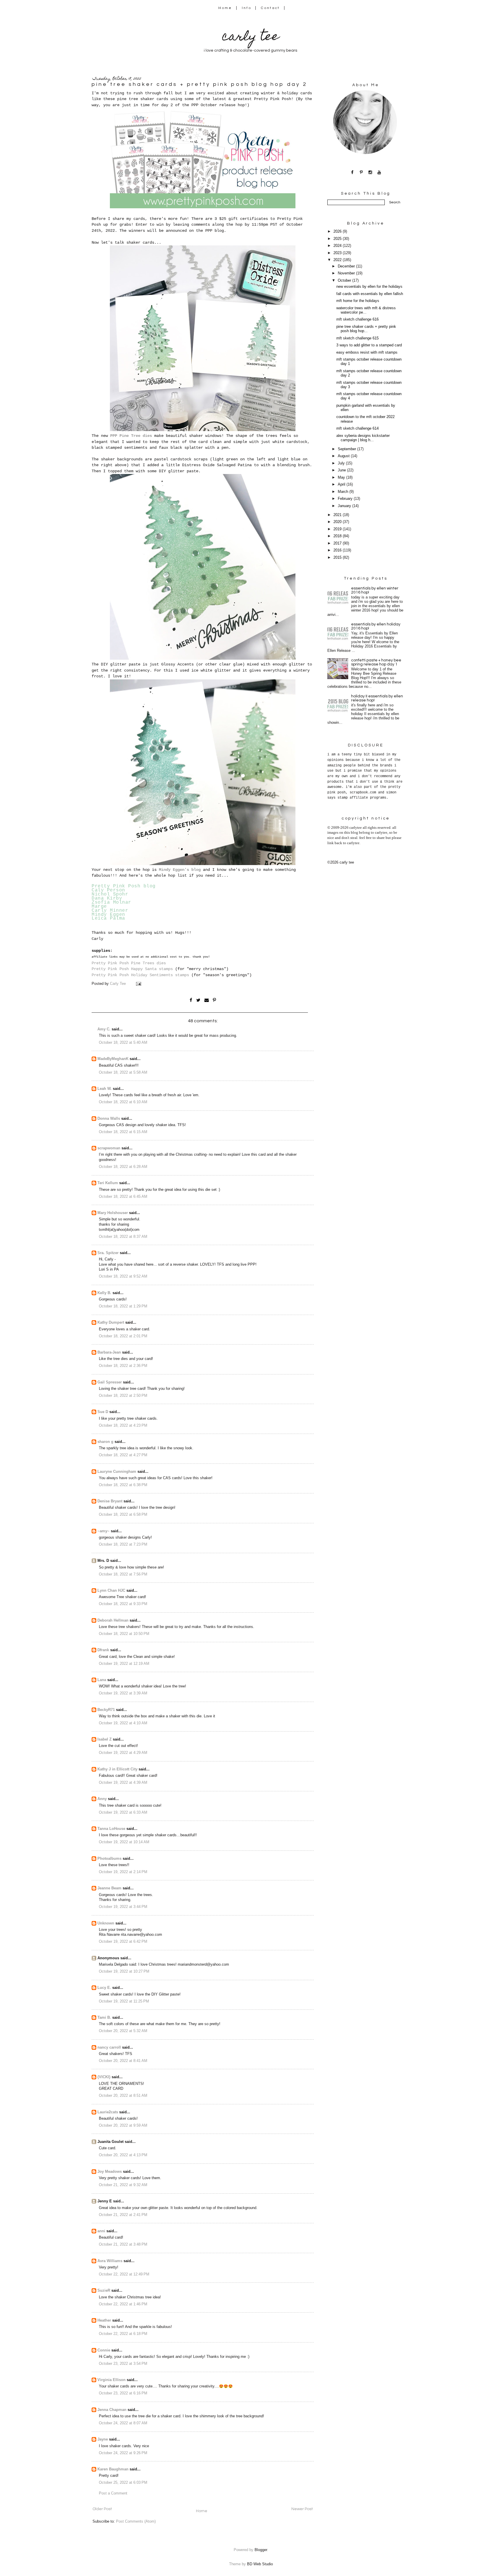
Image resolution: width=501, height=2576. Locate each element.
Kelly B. (104, 1293)
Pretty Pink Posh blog (124, 886)
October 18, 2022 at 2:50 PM (123, 1396)
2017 (338, 543)
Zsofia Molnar (111, 902)
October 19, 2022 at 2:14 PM (123, 1872)
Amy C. (104, 1029)
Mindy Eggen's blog (180, 870)
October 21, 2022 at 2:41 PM (123, 2215)
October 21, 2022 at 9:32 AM (123, 2185)
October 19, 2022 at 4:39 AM (123, 1783)
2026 (338, 231)
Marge (99, 907)
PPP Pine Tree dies (131, 436)
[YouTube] (379, 172)
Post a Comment (113, 2493)
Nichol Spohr (110, 894)
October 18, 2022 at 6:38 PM (123, 1485)
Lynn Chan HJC (111, 1591)
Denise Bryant (110, 1501)
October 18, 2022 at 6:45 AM (123, 1197)
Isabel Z (105, 1739)
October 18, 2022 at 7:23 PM (123, 1544)
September (347, 449)
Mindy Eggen (108, 915)
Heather (104, 2320)
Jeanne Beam (109, 1888)
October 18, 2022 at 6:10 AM (123, 1102)
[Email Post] (138, 984)
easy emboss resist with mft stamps (367, 352)
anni (101, 2231)
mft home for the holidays (358, 301)
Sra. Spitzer (108, 1253)
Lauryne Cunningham (117, 1472)
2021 (338, 515)
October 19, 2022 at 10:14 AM (124, 1842)
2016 (338, 550)
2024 (338, 246)
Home (225, 8)
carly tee (251, 38)
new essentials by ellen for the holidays (369, 287)
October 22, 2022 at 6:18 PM (123, 2334)
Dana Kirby (107, 898)
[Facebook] (352, 172)
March (344, 492)
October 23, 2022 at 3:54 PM (123, 2364)
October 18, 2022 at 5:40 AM (123, 1043)
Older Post (102, 2509)
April (342, 484)
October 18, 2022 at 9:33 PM (123, 1604)
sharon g (105, 1442)
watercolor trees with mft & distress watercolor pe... (366, 310)
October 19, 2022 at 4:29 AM (123, 1753)
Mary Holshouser (113, 1213)
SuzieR (104, 2291)
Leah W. (105, 1089)
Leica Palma (108, 918)
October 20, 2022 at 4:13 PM (123, 2155)
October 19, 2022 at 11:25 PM (124, 2001)
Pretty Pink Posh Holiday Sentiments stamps (140, 975)
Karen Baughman (113, 2469)
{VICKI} (104, 2077)
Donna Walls (109, 1119)
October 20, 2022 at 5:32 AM (123, 2031)
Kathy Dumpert (111, 1323)
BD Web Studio (260, 2564)
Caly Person (108, 890)
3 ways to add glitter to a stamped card (369, 345)
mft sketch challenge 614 (357, 428)
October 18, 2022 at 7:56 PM (123, 1574)
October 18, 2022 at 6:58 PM (123, 1515)
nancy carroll (109, 2047)
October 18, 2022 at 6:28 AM (123, 1167)
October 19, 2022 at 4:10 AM (123, 1723)
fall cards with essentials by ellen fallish (370, 294)
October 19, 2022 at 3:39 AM (123, 1693)
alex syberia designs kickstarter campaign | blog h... (363, 438)
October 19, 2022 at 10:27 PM (124, 1971)
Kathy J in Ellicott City (117, 1769)
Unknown (106, 1923)
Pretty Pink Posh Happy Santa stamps (132, 969)
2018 (338, 536)
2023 (338, 253)
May (342, 477)
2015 (338, 558)
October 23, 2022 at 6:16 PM (123, 2393)
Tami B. (104, 2018)
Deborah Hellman (113, 1620)
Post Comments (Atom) (136, 2521)
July (342, 463)
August (344, 456)
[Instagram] (370, 172)
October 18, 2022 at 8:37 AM (123, 1237)
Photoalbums (109, 1859)
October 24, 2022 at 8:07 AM (123, 2423)
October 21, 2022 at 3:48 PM (123, 2244)
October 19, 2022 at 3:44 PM (123, 1907)
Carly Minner (110, 911)
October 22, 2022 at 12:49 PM (124, 2274)
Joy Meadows (110, 2172)
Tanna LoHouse (111, 1829)
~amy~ (104, 1531)
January (345, 506)
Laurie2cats (108, 2112)
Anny (102, 1799)
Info (247, 8)
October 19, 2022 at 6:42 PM (123, 1942)
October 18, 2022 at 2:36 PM (123, 1366)
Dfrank (103, 1650)
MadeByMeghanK (113, 1059)
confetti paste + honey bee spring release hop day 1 (376, 662)
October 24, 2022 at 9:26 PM (123, 2453)
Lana (102, 1680)
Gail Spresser (110, 1382)
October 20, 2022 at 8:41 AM (123, 2061)
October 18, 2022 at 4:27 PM (123, 1455)
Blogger (261, 2550)
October (345, 281)
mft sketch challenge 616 (357, 319)
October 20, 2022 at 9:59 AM (123, 2125)
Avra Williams (110, 2261)
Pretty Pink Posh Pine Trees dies (129, 963)
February (346, 499)
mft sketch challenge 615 (357, 338)
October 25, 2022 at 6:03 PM (123, 2483)
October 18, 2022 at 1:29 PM (123, 1306)
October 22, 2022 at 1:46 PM (123, 2304)
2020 (338, 522)
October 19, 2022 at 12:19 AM (124, 1664)
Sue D (103, 1412)
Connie (104, 2350)
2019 (338, 529)
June (342, 470)
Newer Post (302, 2509)
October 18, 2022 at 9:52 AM (123, 1276)
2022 (338, 260)
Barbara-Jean (109, 1352)
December (347, 266)
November (347, 273)
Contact (271, 8)
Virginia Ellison (111, 2380)
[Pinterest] (361, 172)
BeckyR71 (106, 1710)
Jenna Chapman (112, 2410)
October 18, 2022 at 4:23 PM (123, 1426)
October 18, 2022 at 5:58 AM (123, 1072)
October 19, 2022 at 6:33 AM (123, 1812)
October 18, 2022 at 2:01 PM (123, 1336)
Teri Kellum (108, 1183)
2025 (338, 239)
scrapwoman (109, 1148)
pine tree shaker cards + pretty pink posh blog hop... (366, 329)
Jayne (103, 2439)
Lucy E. (104, 1988)
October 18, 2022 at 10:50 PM (124, 1634)
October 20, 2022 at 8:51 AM (123, 2096)
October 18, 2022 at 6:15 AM (123, 1132)
